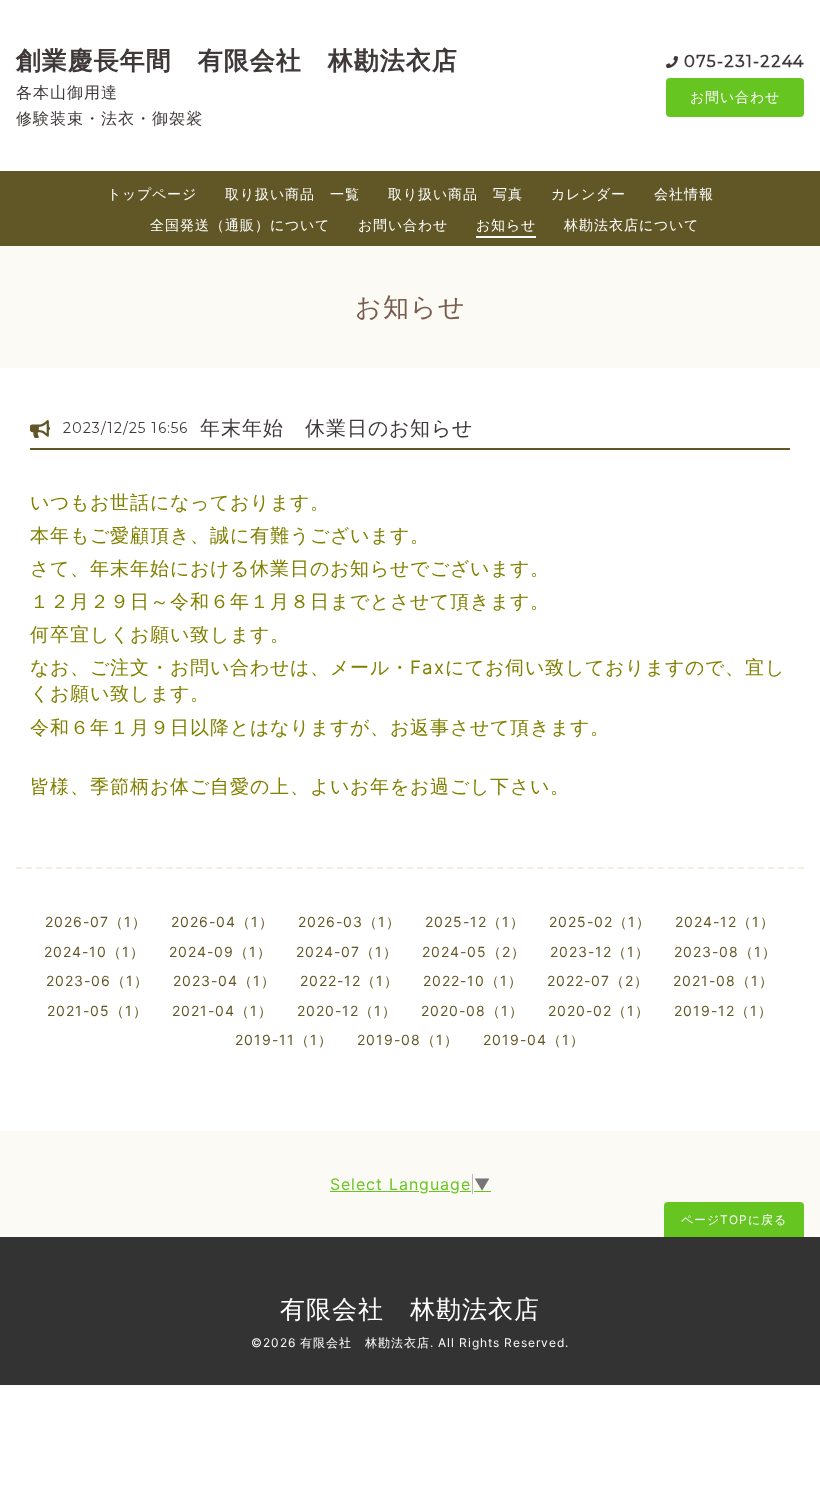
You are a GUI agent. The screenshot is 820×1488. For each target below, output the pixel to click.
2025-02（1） (600, 921)
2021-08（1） (723, 980)
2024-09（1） (220, 951)
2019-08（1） (408, 1039)
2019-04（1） (534, 1039)
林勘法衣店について (631, 224)
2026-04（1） (222, 921)
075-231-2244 (744, 61)
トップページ (152, 193)
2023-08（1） (725, 951)
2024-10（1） (94, 951)
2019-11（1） (284, 1039)
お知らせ (506, 224)
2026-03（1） (349, 921)
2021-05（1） (97, 1010)
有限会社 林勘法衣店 (410, 1309)
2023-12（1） (600, 951)
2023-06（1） (97, 980)
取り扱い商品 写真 (455, 193)
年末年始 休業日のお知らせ (336, 428)
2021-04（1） (222, 1010)
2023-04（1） (224, 980)
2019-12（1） (723, 1010)
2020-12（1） (347, 1010)
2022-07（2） (598, 980)
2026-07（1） (96, 921)
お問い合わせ (735, 96)
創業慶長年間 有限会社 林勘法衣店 (237, 60)
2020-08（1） (472, 1010)
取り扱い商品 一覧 (292, 193)
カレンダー (588, 193)
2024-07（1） (347, 951)
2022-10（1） (473, 980)
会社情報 (684, 193)
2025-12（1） (475, 921)
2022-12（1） (349, 980)
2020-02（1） (599, 1010)
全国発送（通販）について (240, 224)
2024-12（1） (725, 921)
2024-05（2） (474, 951)
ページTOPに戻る (734, 1219)
